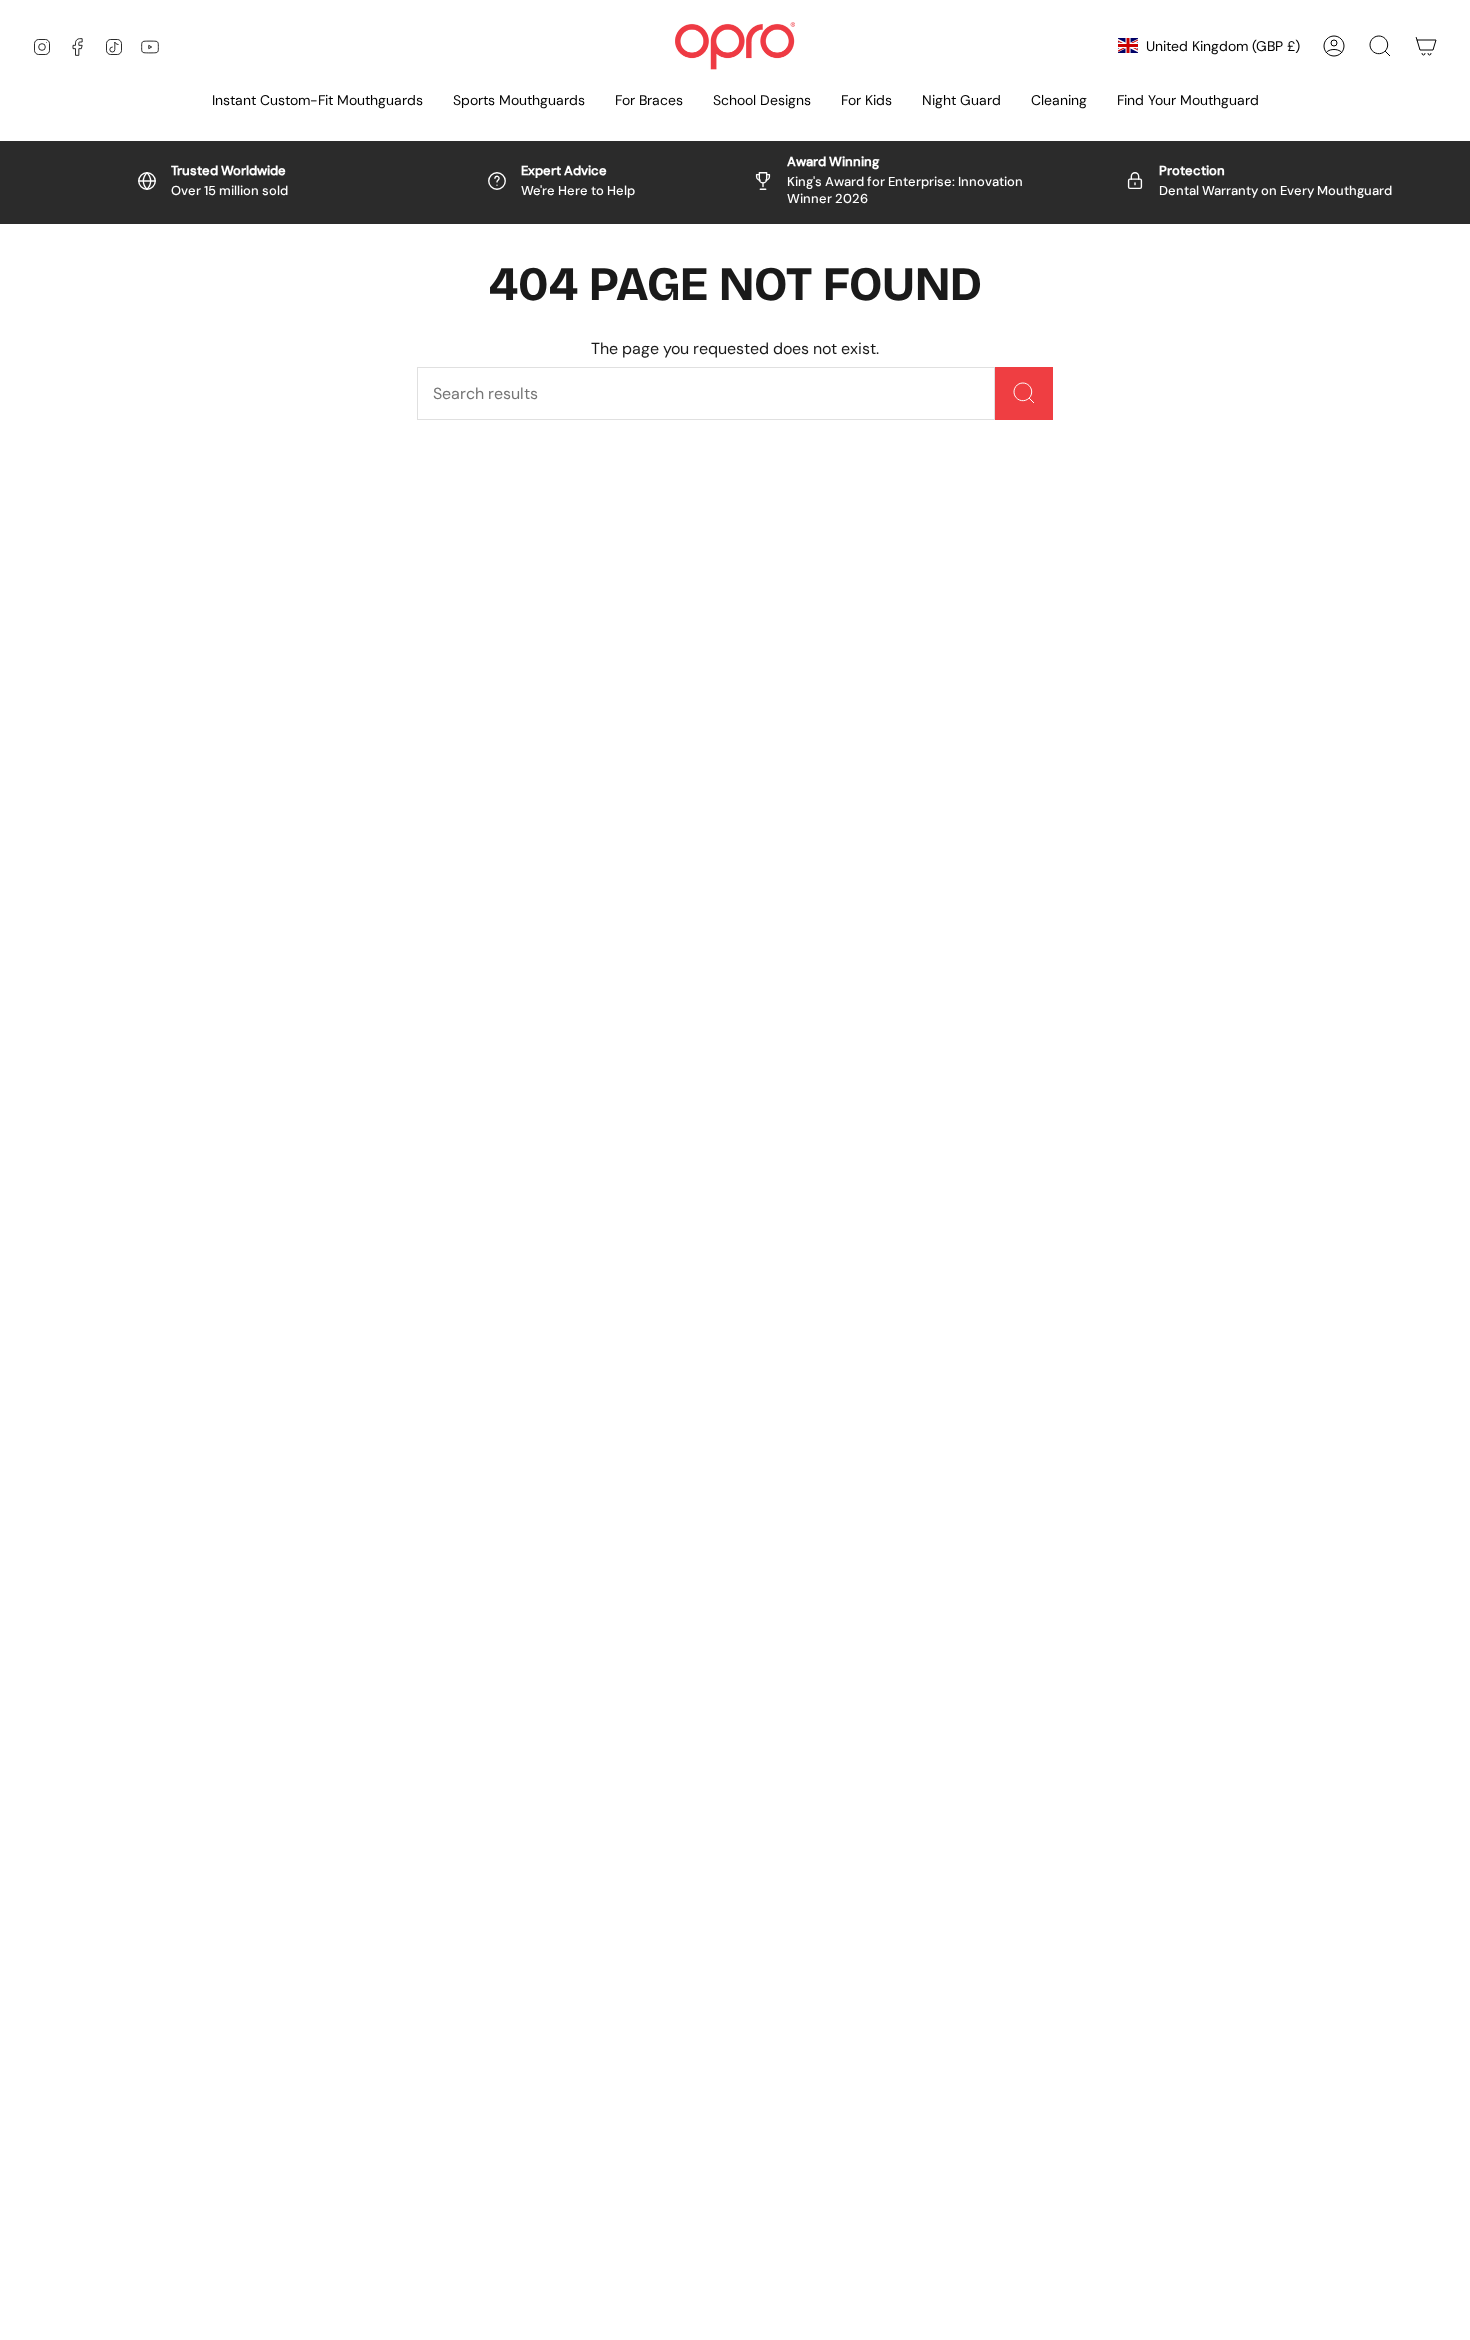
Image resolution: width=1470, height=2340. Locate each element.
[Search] (1024, 393)
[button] (519, 101)
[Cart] (1426, 46)
